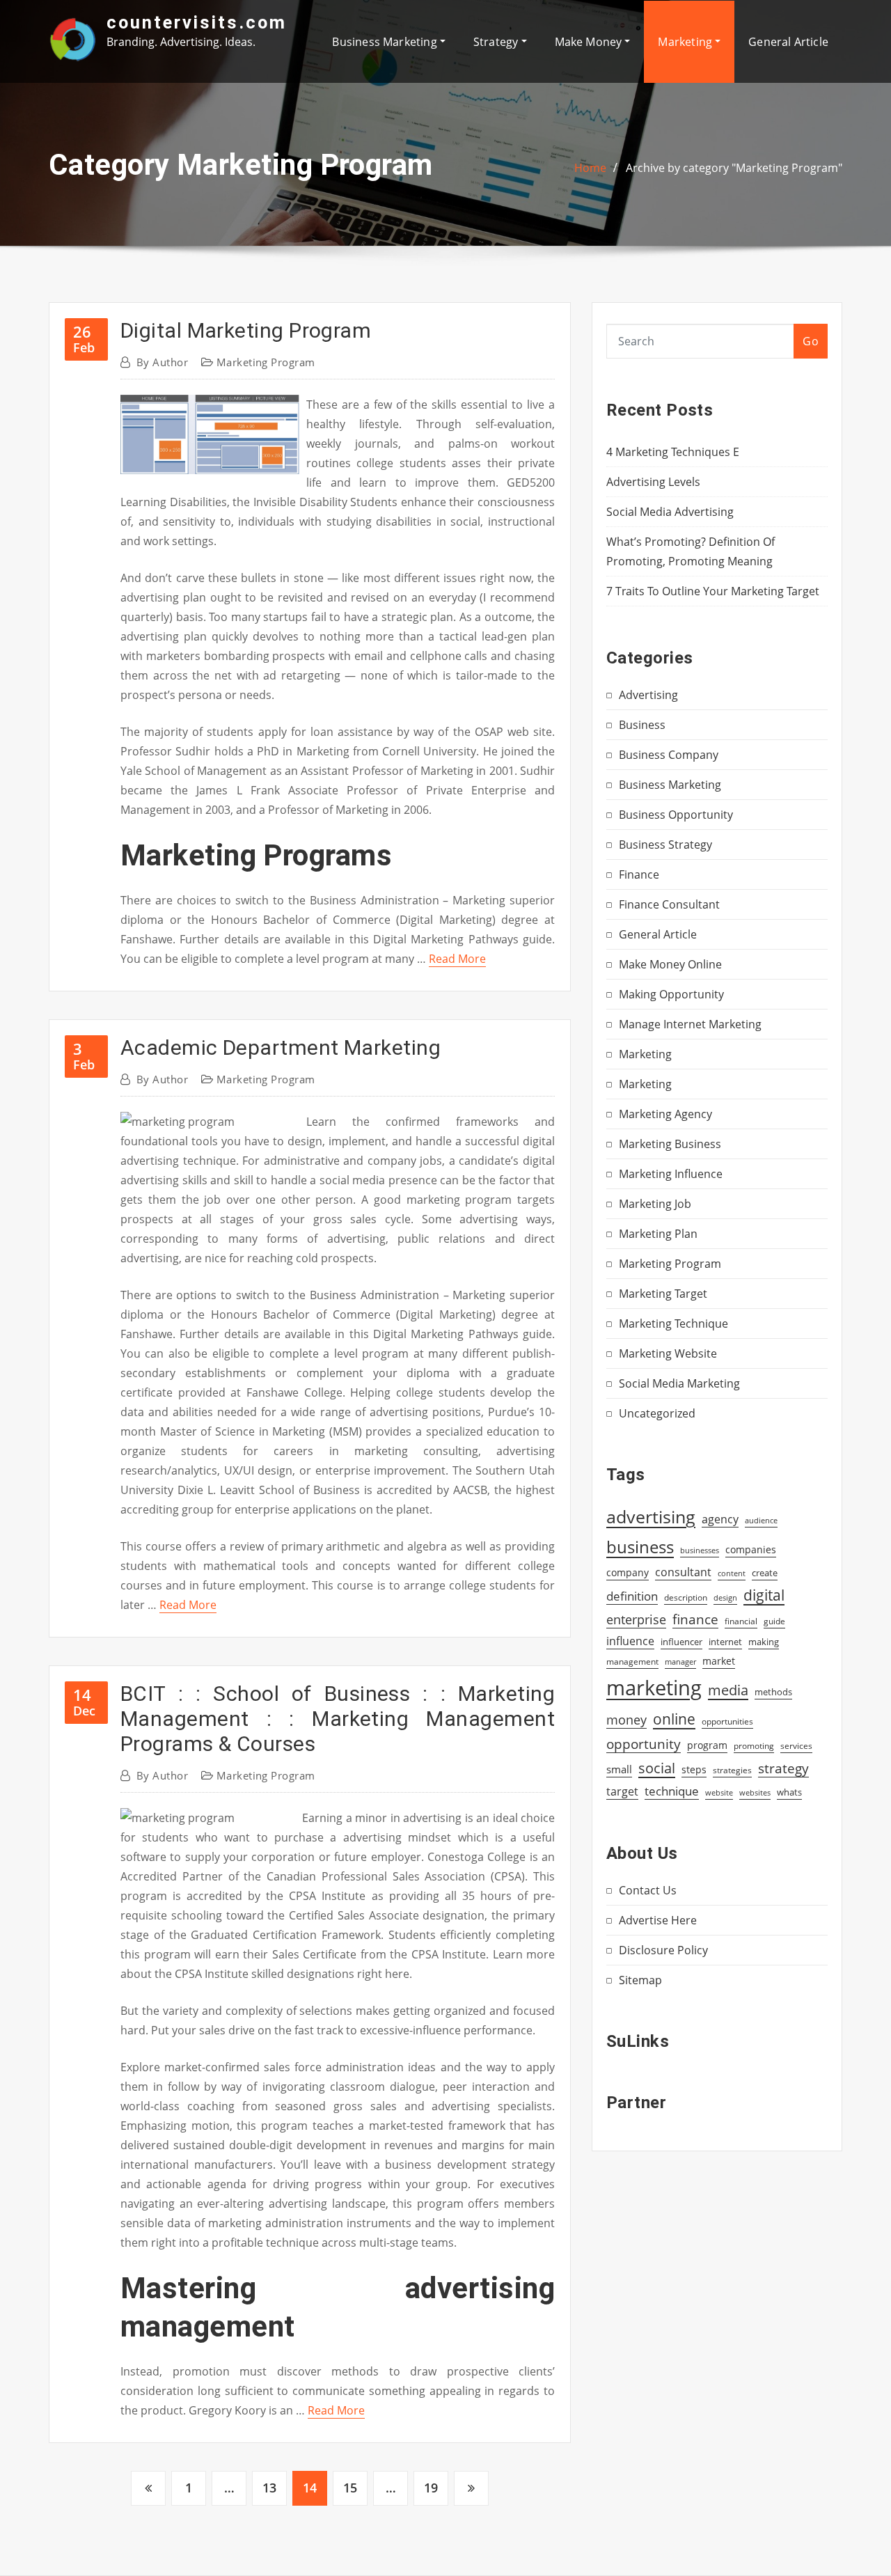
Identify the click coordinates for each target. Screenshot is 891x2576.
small (619, 1769)
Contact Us (648, 1890)
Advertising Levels (653, 482)
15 (350, 2488)
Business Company (669, 755)
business (640, 1547)
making (764, 1642)
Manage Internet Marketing (690, 1024)
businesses (700, 1550)
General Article (788, 42)
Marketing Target (663, 1294)
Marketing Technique (673, 1324)
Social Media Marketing (679, 1383)
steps (694, 1769)
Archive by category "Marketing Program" (734, 168)
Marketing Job (655, 1204)
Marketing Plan (658, 1234)
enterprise (636, 1619)
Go (811, 341)
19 (431, 2488)
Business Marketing (386, 42)
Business (642, 725)
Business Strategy (665, 845)
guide (774, 1621)
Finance (639, 874)
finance (695, 1619)
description (686, 1597)
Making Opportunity (671, 994)
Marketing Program (266, 362)
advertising (651, 1516)
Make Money (590, 42)
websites (755, 1793)
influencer (681, 1642)
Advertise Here (658, 1920)
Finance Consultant (669, 904)
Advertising (648, 695)
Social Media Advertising (670, 512)
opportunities (727, 1721)
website (719, 1793)
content (732, 1573)
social (657, 1768)
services (796, 1746)
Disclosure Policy (663, 1950)
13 (269, 2488)
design (725, 1597)
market (719, 1661)
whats (789, 1792)
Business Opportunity (676, 815)
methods (773, 1692)
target (622, 1791)
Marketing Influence (671, 1174)
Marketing (686, 42)
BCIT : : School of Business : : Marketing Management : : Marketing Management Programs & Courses (338, 1719)
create (765, 1573)
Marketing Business (670, 1144)
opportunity (644, 1744)
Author (162, 362)
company (628, 1573)
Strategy (497, 42)
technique (672, 1791)
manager (680, 1662)
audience (761, 1521)
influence (630, 1641)
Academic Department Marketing (281, 1047)
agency (720, 1519)
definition (632, 1596)
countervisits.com (197, 22)
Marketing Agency (665, 1114)
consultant (683, 1572)
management (632, 1662)
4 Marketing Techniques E (673, 452)
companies (751, 1549)
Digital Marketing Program (246, 330)
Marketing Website (668, 1353)
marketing (654, 1688)
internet (725, 1642)
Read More (457, 959)
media (728, 1690)
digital (764, 1595)
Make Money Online (670, 964)
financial (741, 1621)
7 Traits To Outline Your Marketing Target (713, 591)
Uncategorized (657, 1413)
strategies (732, 1770)
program (707, 1745)
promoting (754, 1746)
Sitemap (640, 1980)
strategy (783, 1768)
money (626, 1720)
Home (590, 168)
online (674, 1719)
